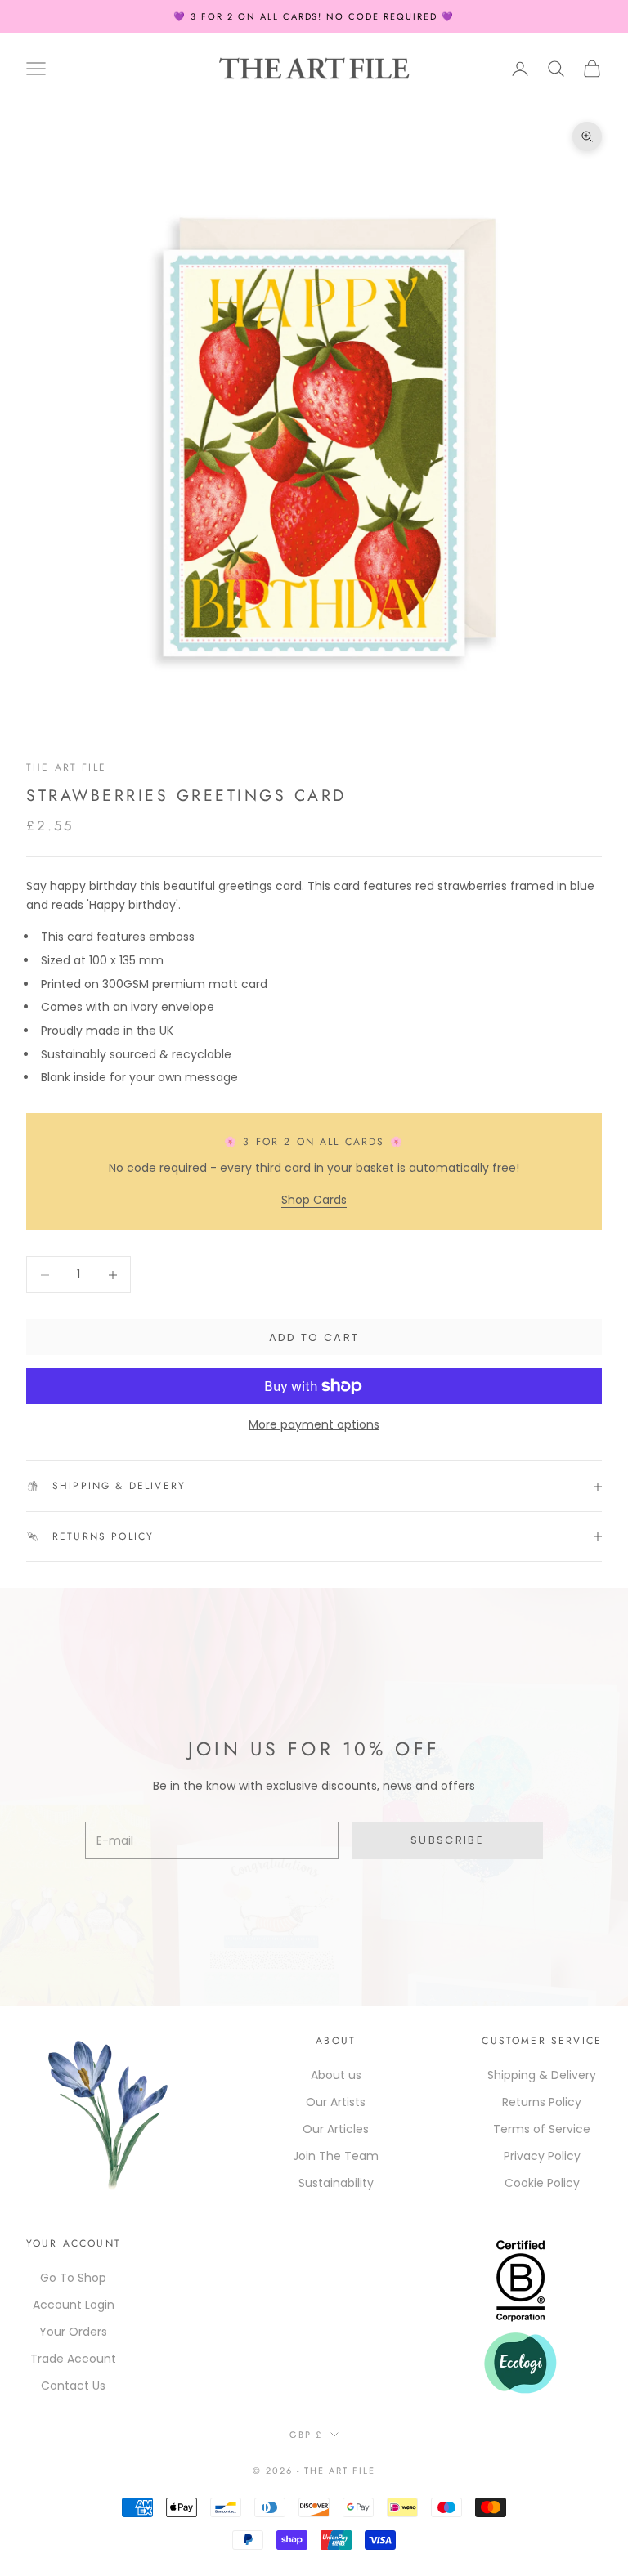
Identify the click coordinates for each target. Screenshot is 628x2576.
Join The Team (336, 2156)
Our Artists (336, 2102)
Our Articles (336, 2129)
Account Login (74, 2305)
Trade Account (73, 2359)
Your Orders (73, 2332)
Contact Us (73, 2386)
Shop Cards (314, 1200)
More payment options (314, 1424)
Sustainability (336, 2183)
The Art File (66, 767)
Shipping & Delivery (542, 2075)
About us (336, 2075)
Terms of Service (542, 2129)
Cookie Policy (542, 2183)
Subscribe (447, 1840)
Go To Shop (73, 2278)
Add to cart (314, 1337)
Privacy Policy (542, 2156)
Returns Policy (542, 2102)
